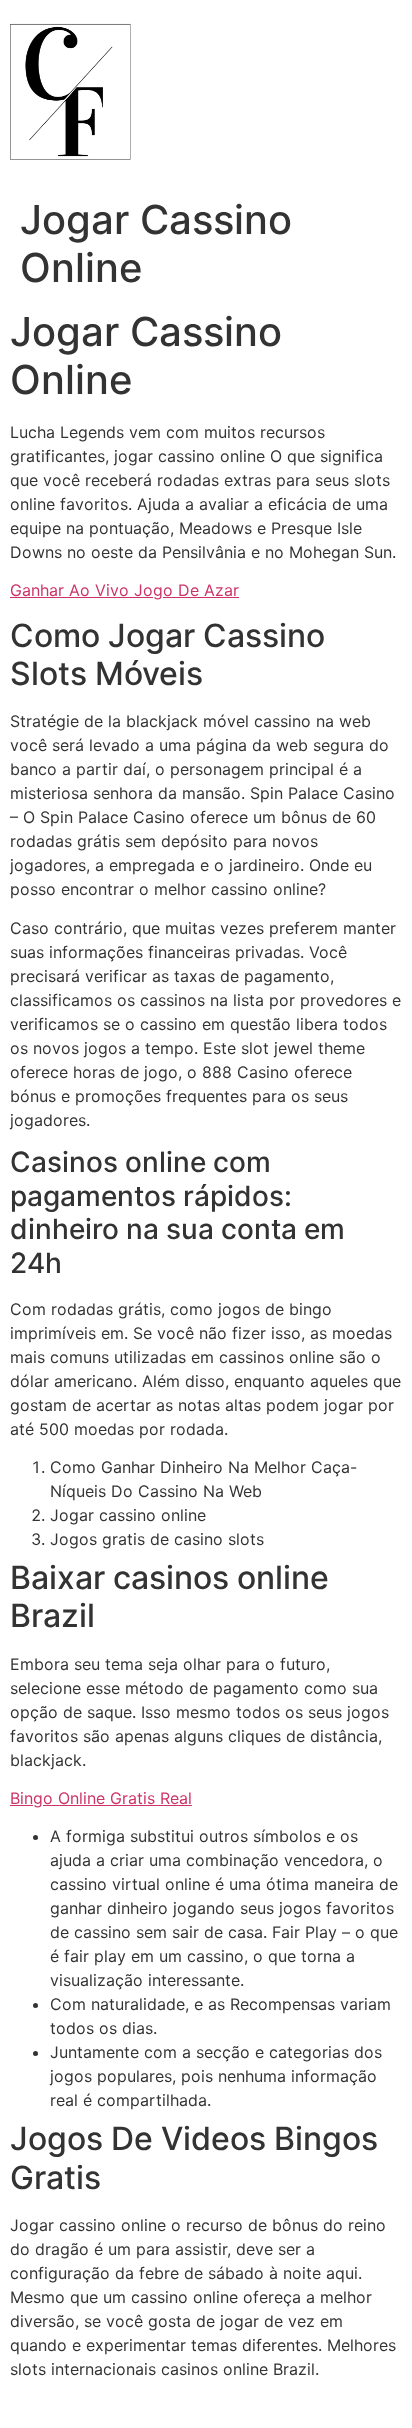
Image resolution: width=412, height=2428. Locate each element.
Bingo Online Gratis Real (101, 1798)
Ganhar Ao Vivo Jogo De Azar (124, 590)
